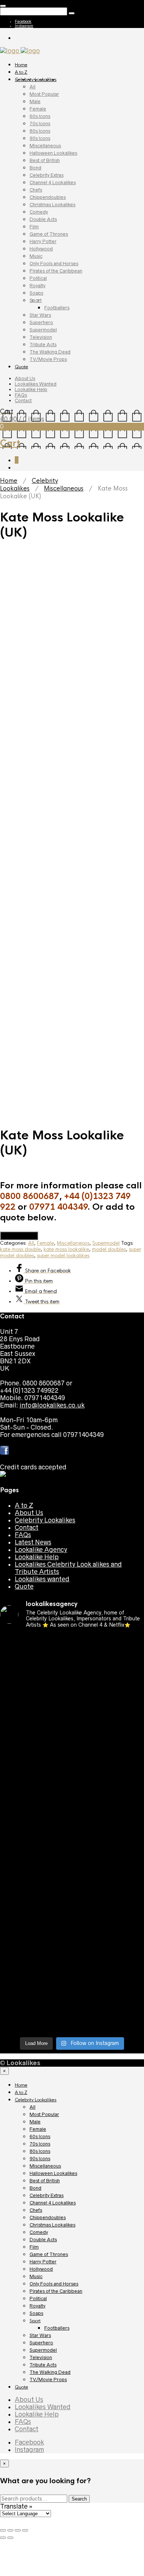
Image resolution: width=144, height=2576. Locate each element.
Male (35, 101)
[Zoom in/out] (25, 2530)
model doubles (109, 1249)
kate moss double (20, 1249)
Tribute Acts (43, 345)
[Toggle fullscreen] (18, 2530)
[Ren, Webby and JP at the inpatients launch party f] (72, 1681)
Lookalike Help (31, 389)
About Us (25, 378)
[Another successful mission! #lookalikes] (72, 1865)
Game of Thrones (49, 234)
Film (34, 227)
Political (38, 278)
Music (36, 256)
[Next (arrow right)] (10, 2538)
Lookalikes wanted (42, 1579)
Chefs (36, 190)
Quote (21, 367)
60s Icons (40, 116)
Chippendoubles (48, 197)
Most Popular (44, 94)
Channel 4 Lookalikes (53, 182)
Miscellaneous (45, 146)
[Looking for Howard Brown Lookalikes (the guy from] (72, 1825)
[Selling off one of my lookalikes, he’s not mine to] (72, 1659)
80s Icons (40, 131)
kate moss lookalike (66, 1249)
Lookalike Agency (41, 1550)
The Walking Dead (50, 352)
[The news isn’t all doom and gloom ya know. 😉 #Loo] (72, 1725)
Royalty (37, 286)
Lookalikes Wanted (36, 384)
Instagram (24, 26)
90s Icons (40, 138)
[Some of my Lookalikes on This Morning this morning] (72, 1880)
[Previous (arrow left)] (3, 2538)
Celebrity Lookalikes (36, 80)
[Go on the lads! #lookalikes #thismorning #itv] (72, 1895)
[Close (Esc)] (3, 2530)
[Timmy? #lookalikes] (72, 1641)
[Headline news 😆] (72, 1740)
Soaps (36, 293)
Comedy (39, 212)
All (32, 87)
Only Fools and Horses (54, 263)
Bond (35, 168)
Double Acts (43, 219)
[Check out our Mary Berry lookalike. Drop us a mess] (72, 2020)
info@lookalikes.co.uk (52, 1405)
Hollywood (41, 249)
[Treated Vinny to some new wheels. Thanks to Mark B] (72, 1806)
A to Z (21, 72)
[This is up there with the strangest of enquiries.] (72, 1994)
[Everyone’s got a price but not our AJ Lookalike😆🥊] (72, 1928)
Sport (36, 300)
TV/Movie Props (48, 359)
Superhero (41, 322)
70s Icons (40, 124)
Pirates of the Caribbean (56, 271)
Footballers (57, 308)
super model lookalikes (63, 1256)
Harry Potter (43, 241)
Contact (23, 400)
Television (41, 337)
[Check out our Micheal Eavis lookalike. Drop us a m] (72, 1847)
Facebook (23, 21)
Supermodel (43, 330)
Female (38, 109)
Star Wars (40, 315)
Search (79, 2499)
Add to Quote (19, 1236)
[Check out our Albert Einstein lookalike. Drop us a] (72, 1703)
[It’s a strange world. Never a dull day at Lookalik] (72, 1972)
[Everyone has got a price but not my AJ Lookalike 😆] (72, 1909)
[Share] (10, 2530)
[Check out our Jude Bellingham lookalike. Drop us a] (72, 1758)
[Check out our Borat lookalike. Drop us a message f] (72, 1950)
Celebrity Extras (47, 175)
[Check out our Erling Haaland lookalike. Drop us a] (72, 1784)
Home (21, 65)
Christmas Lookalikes (52, 205)
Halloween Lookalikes (53, 153)
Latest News (33, 1542)
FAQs (21, 395)
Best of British (45, 160)
